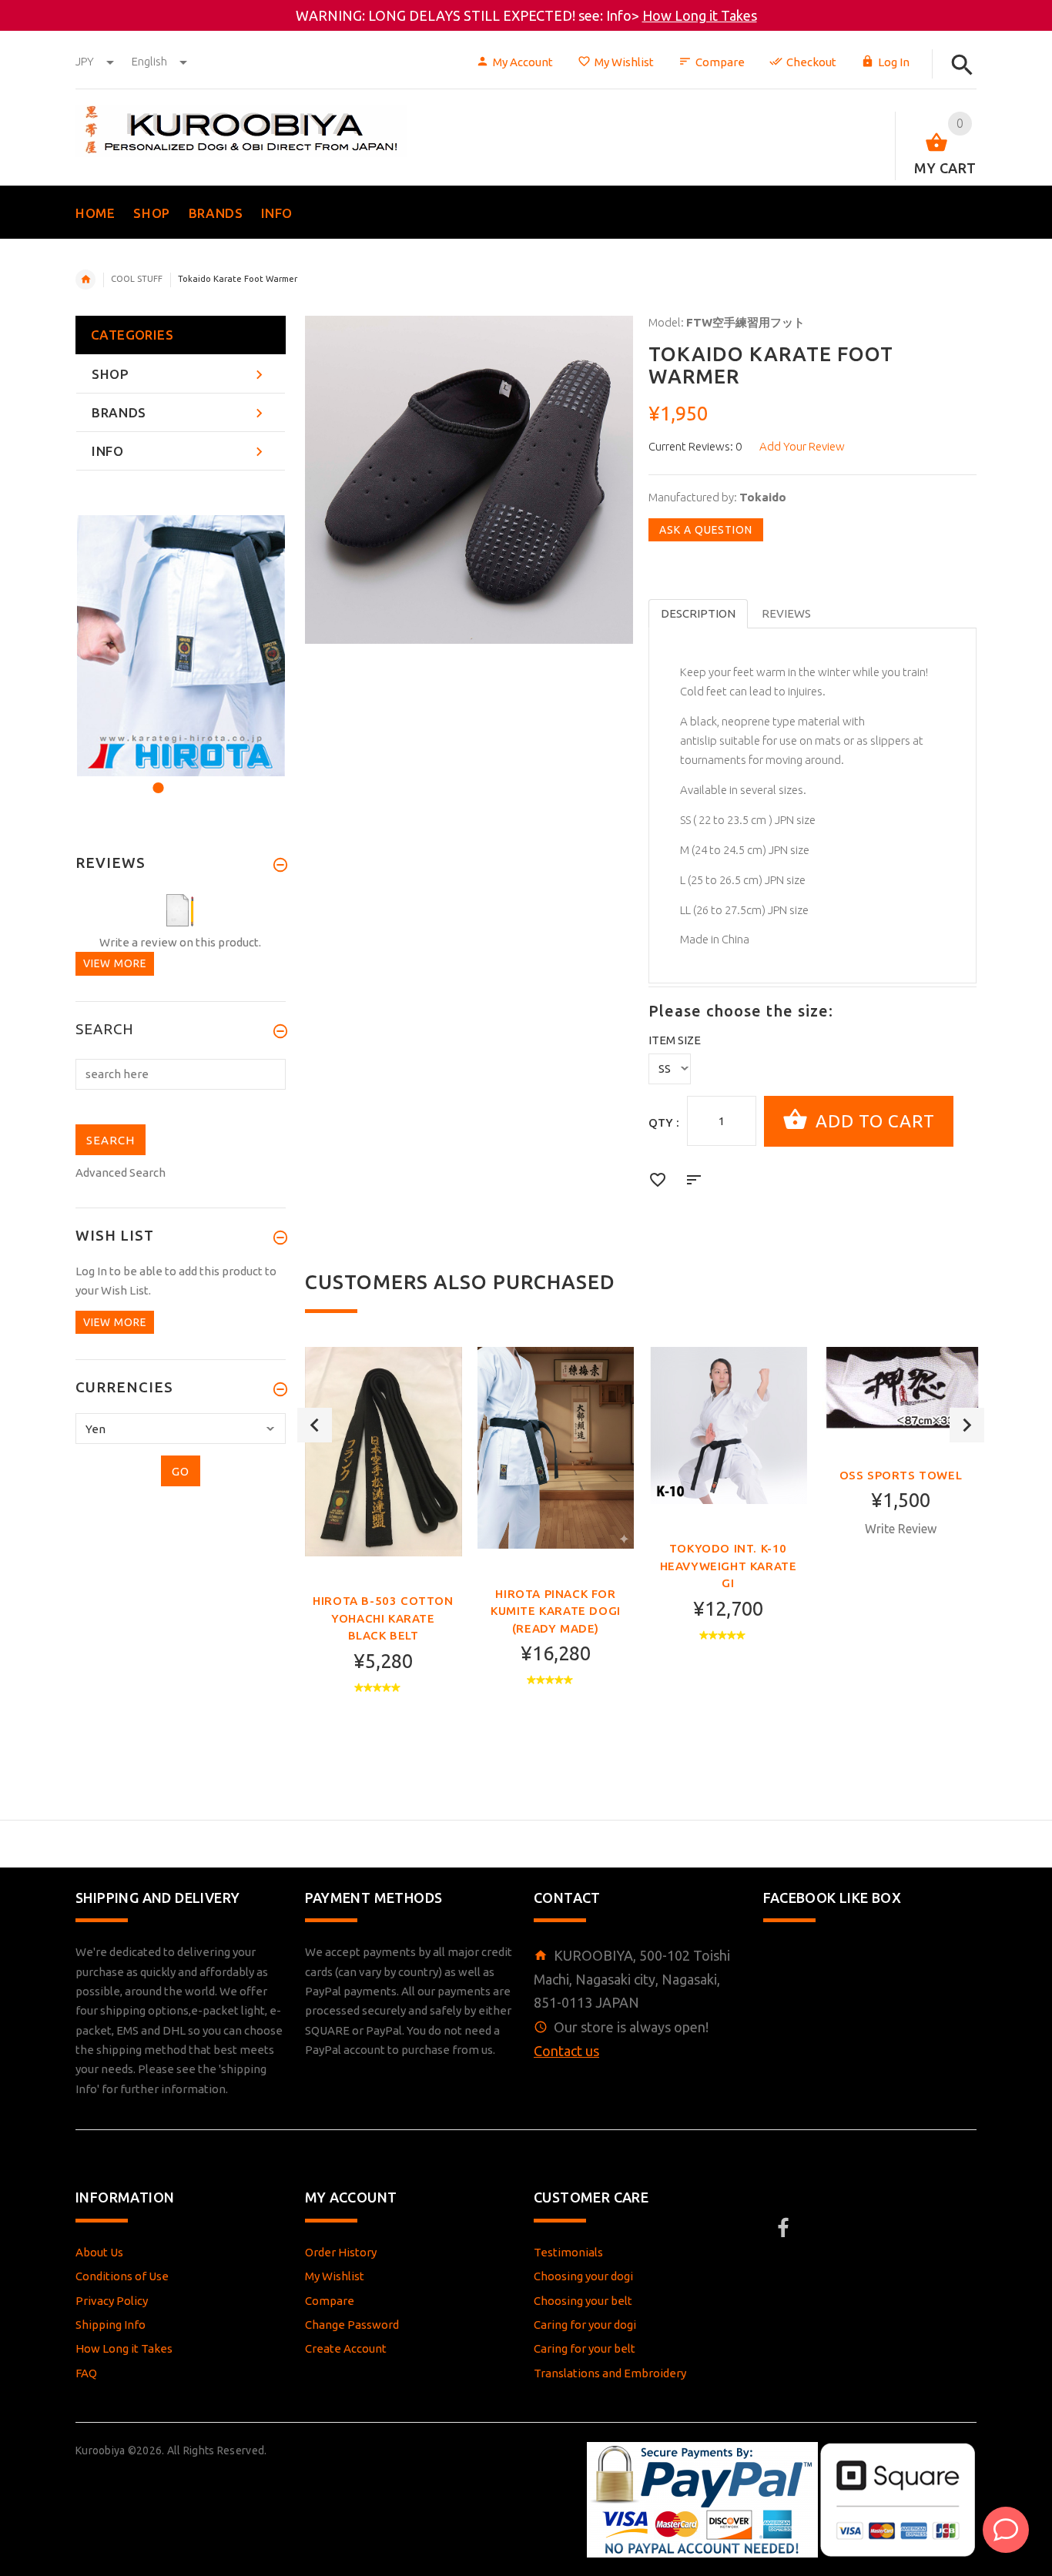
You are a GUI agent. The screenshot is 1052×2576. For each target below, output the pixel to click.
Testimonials (568, 2252)
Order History (341, 2252)
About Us (99, 2252)
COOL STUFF (137, 279)
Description (698, 613)
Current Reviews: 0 (695, 446)
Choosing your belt (583, 2301)
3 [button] (198, 778)
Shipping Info (111, 2325)
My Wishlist (624, 62)
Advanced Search (121, 1172)
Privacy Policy (112, 2301)
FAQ (86, 2373)
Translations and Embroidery (610, 2373)
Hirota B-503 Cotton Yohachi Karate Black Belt (383, 1618)
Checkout (811, 62)
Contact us (566, 2051)
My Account (523, 62)
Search (105, 1030)
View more (115, 963)
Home (85, 280)
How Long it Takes (700, 15)
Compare (720, 62)
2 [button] (177, 778)
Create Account (346, 2348)
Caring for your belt (585, 2348)
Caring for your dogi (585, 2325)
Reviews (786, 613)
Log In (894, 62)
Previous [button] (315, 1425)
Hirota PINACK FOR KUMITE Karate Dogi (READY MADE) (556, 1611)
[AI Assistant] (1006, 2530)
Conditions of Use (122, 2276)
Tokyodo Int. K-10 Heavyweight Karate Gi (729, 1566)
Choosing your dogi (583, 2276)
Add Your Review (802, 446)
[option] (384, 1549)
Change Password (352, 2325)
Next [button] (967, 1425)
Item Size (675, 1040)
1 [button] (156, 778)
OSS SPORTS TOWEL (901, 1475)
